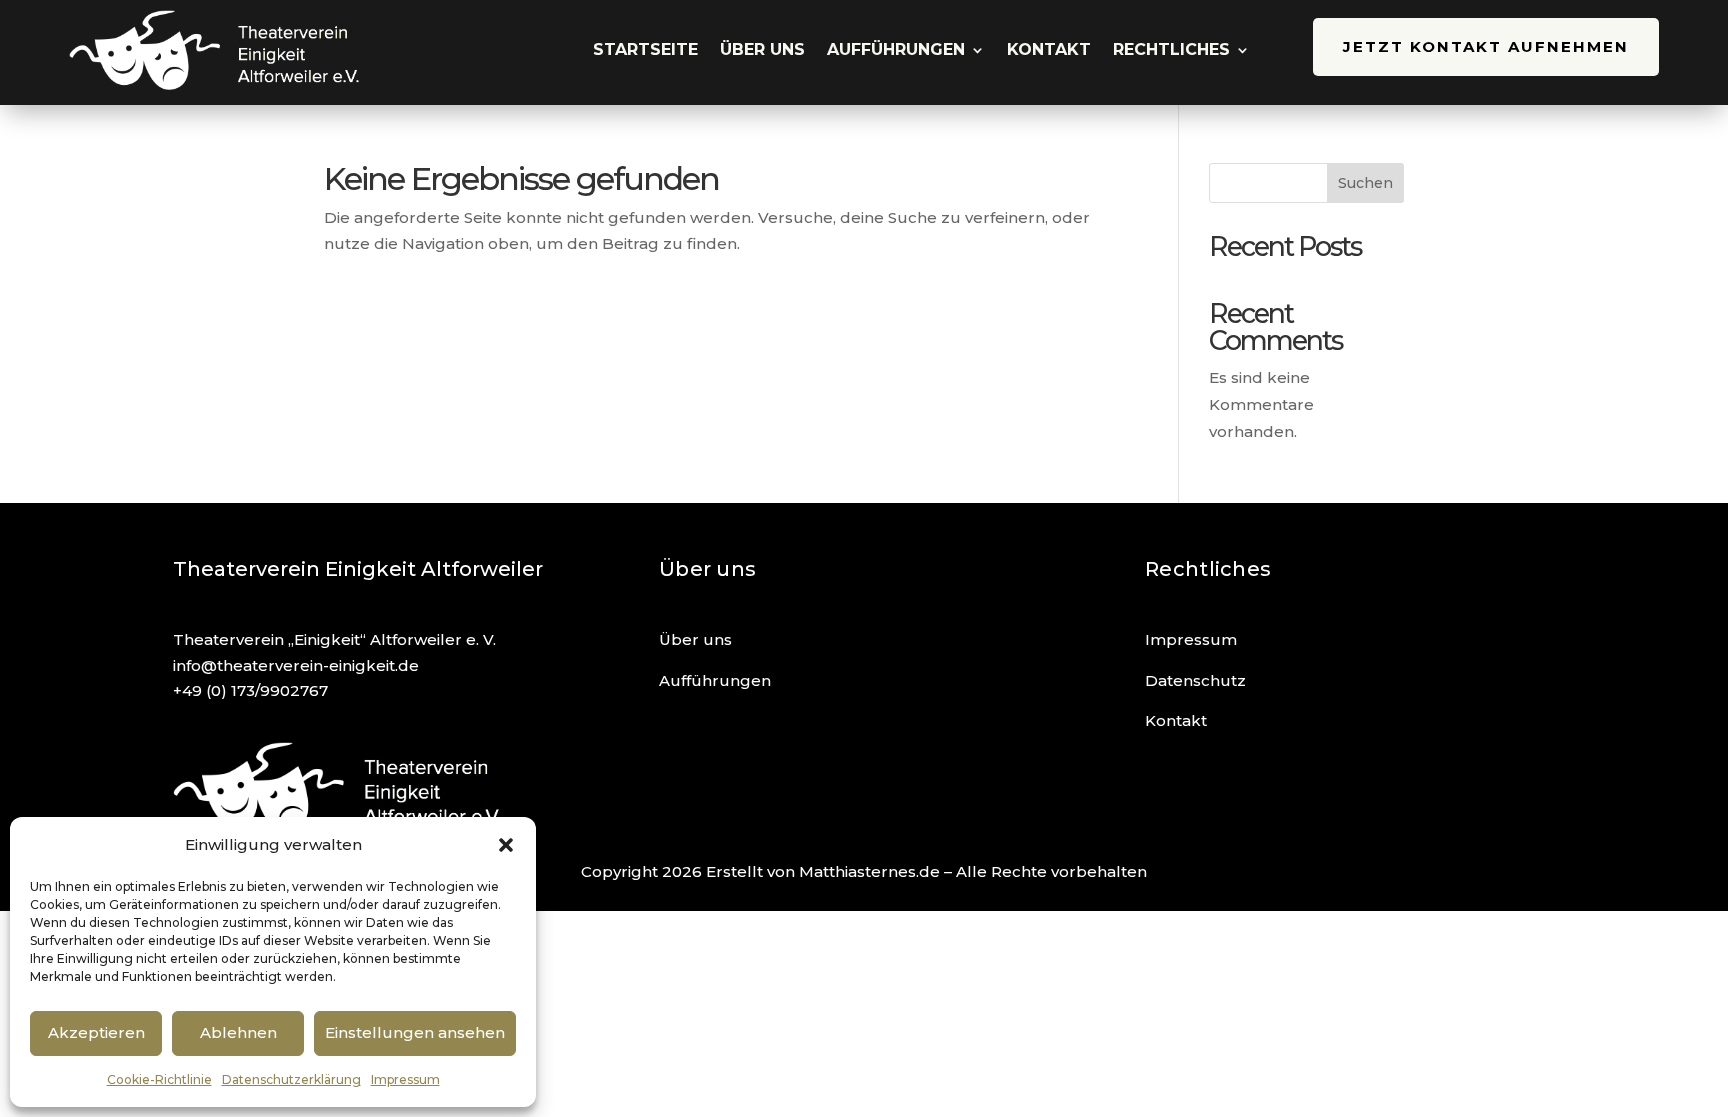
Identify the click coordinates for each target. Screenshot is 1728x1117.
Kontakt (1049, 49)
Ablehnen (238, 1032)
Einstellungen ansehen (415, 1032)
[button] (506, 845)
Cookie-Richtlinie (159, 1079)
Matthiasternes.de (869, 871)
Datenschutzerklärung (291, 1079)
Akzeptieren (96, 1032)
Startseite (645, 49)
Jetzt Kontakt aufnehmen (1486, 46)
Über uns (762, 49)
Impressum (405, 1079)
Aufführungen (896, 49)
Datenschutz (1195, 680)
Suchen (1365, 183)
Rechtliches (1171, 49)
